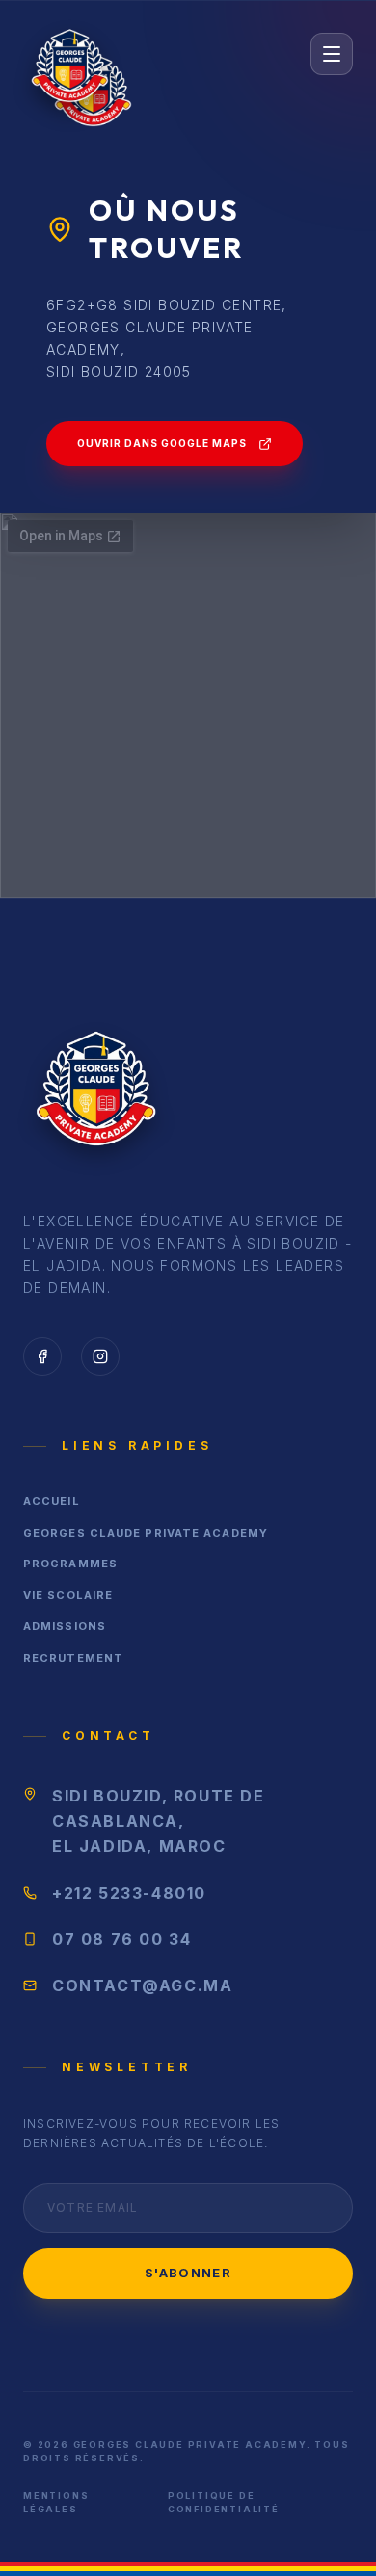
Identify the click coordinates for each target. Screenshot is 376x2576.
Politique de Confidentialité (224, 2502)
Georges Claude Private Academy (146, 1533)
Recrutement (73, 1658)
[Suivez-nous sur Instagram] (100, 1356)
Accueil (52, 1501)
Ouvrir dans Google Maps (162, 443)
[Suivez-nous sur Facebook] (42, 1356)
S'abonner (188, 2273)
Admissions (65, 1626)
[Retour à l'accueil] (95, 1094)
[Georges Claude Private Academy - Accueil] (69, 54)
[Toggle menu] (332, 54)
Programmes (70, 1564)
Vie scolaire (68, 1595)
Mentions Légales (56, 2502)
